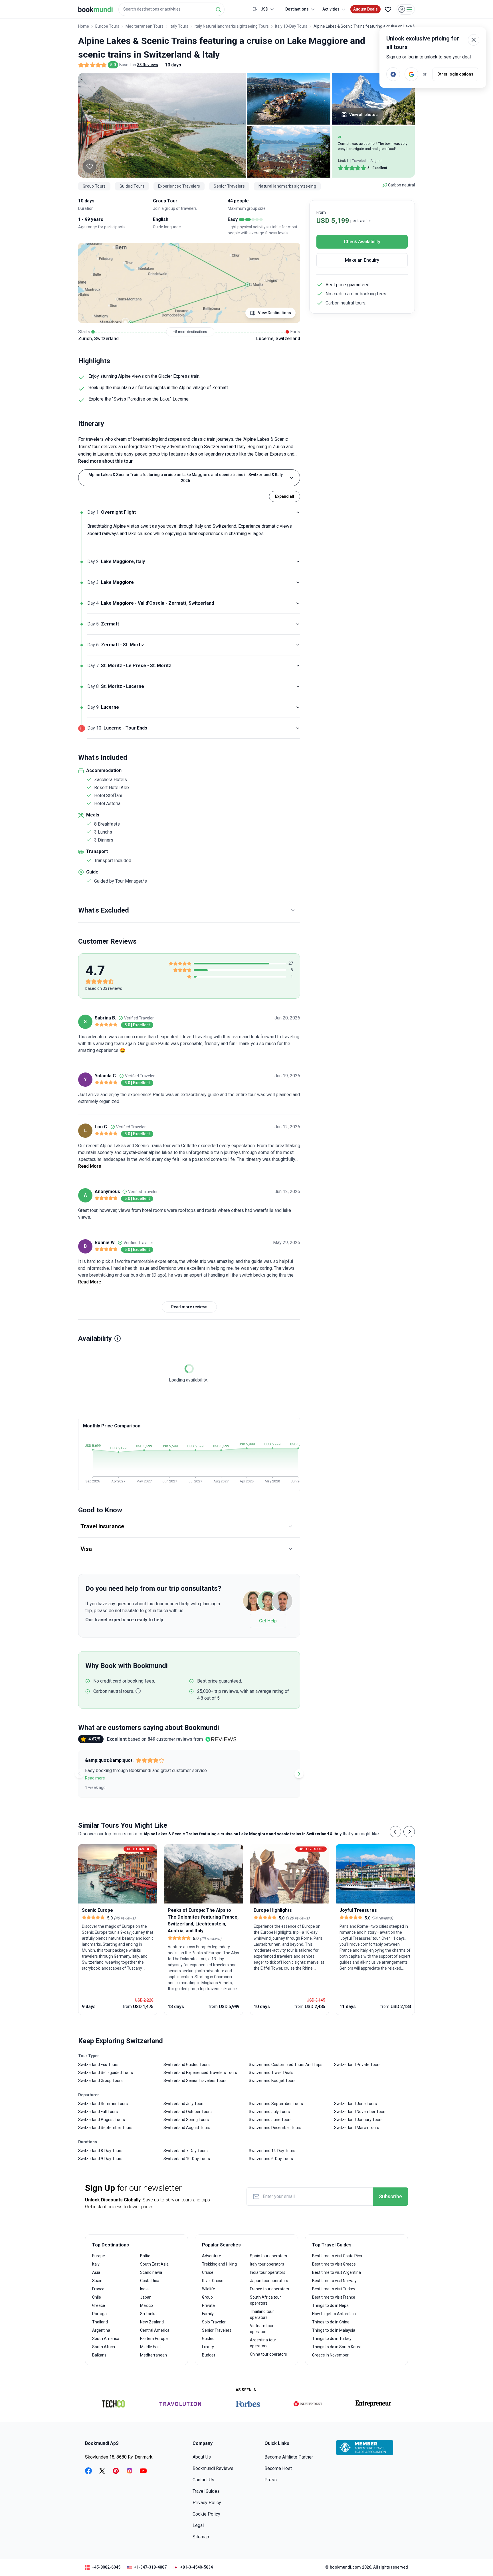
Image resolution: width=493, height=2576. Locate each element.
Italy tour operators (267, 2264)
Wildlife (209, 2289)
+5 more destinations (190, 332)
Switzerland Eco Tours (98, 2065)
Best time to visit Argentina (337, 2272)
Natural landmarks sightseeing (287, 186)
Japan (146, 2297)
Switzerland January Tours (358, 2120)
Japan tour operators (269, 2281)
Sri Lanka (148, 2314)
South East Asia (154, 2264)
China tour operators (268, 2354)
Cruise (208, 2272)
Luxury (208, 2347)
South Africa (104, 2347)
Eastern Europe (154, 2339)
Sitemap (201, 2537)
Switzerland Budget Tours (272, 2081)
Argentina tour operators (263, 2343)
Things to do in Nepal (331, 2305)
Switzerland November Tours (360, 2112)
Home (84, 26)
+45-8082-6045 (106, 2567)
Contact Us (203, 2480)
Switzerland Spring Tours (186, 2120)
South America (106, 2339)
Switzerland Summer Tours (103, 2104)
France (98, 2289)
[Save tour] (90, 166)
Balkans (99, 2355)
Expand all (285, 496)
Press (271, 2480)
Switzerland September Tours (105, 2128)
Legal (198, 2525)
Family (208, 2314)
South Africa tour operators (265, 2300)
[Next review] (299, 1774)
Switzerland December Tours (275, 2128)
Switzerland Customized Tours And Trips (286, 2065)
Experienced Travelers (179, 186)
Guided (208, 2339)
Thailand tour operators (262, 2314)
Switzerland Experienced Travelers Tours (200, 2073)
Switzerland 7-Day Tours (186, 2151)
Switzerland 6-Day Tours (271, 2159)
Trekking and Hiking (219, 2264)
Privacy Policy (207, 2503)
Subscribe (390, 2196)
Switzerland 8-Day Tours (100, 2151)
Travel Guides (206, 2491)
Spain (97, 2281)
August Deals (365, 9)
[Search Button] (218, 9)
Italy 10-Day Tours (291, 26)
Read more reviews (189, 1307)
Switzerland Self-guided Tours (106, 2073)
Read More (90, 1166)
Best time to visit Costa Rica (337, 2256)
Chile (97, 2297)
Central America (155, 2330)
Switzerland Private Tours (357, 2065)
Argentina (101, 2330)
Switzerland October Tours (188, 2112)
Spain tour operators (268, 2256)
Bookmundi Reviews (213, 2468)
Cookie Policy (206, 2514)
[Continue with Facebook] (393, 74)
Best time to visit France (334, 2297)
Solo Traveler (214, 2322)
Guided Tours (132, 186)
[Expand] (298, 562)
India (144, 2289)
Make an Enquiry (362, 260)
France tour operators (269, 2289)
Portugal (100, 2314)
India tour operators (268, 2272)
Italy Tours (179, 26)
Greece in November (330, 2355)
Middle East (150, 2347)
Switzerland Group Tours (100, 2081)
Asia (96, 2272)
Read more (95, 1778)
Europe (99, 2256)
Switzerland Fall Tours (98, 2112)
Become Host (278, 2468)
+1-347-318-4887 (150, 2567)
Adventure (212, 2256)
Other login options (455, 74)
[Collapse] (298, 512)
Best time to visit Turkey (334, 2289)
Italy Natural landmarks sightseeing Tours (232, 26)
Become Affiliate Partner (289, 2457)
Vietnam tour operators (262, 2329)
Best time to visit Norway (334, 2281)
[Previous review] (79, 1774)
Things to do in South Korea (337, 2347)
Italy (96, 2264)
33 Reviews (148, 65)
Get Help (268, 1621)
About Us (202, 2457)
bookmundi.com (345, 2567)
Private (208, 2305)
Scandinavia (151, 2272)
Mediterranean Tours (145, 26)
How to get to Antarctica (334, 2314)
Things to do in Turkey (332, 2339)
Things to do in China (331, 2322)
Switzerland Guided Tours (187, 2065)
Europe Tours (107, 26)
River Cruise (213, 2281)
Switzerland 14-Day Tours (272, 2151)
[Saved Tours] (388, 9)
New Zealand (152, 2322)
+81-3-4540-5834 (197, 2567)
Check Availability (362, 242)
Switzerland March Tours (357, 2128)
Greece (99, 2305)
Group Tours (94, 186)
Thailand (100, 2322)
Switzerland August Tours (102, 2120)
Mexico (147, 2305)
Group (207, 2297)
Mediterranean (153, 2355)
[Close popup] (474, 40)
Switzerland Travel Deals (271, 2073)
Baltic (145, 2256)
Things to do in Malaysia (334, 2330)
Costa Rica (150, 2281)
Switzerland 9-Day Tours (100, 2159)
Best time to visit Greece (334, 2264)
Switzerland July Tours (184, 2104)
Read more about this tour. (106, 461)
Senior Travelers (229, 186)
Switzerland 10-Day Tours (187, 2159)
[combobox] (171, 9)
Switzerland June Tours (270, 2120)
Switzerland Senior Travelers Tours (195, 2081)
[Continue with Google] (411, 74)
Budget (209, 2355)
